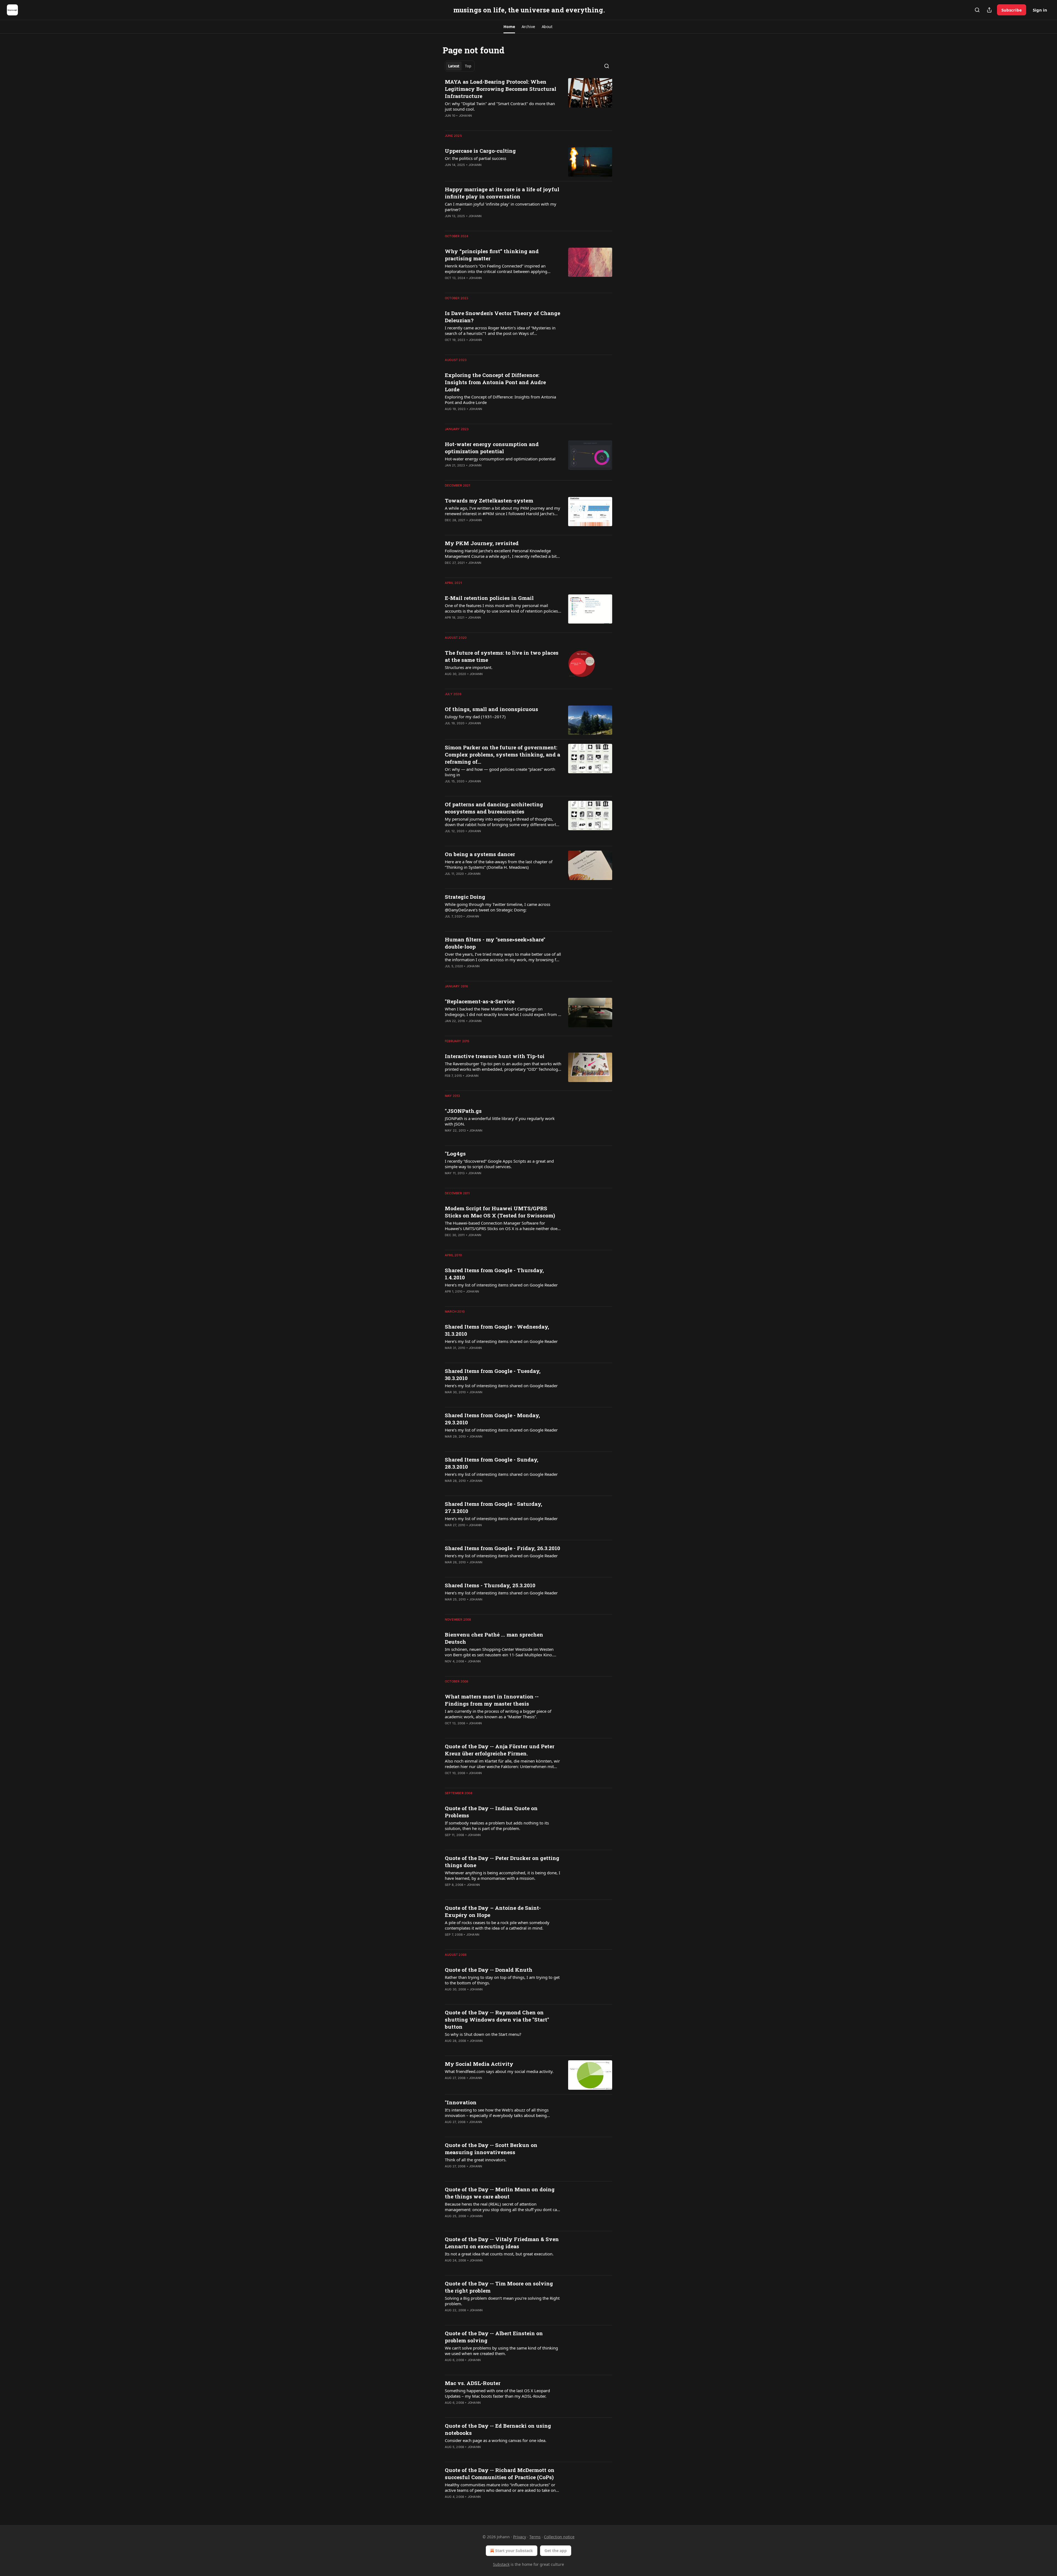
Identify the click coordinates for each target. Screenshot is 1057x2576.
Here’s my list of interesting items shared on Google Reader (501, 1285)
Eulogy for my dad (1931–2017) (475, 717)
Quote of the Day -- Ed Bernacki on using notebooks (498, 2429)
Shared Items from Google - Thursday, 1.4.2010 (494, 1274)
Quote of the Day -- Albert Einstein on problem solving (494, 2337)
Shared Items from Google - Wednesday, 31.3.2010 (497, 1330)
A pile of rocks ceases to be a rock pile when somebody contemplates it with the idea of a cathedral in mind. (497, 1925)
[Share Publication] (989, 10)
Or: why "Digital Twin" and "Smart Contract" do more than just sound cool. (500, 106)
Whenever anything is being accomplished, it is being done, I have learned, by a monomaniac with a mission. (502, 1875)
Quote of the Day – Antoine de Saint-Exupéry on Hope (493, 1911)
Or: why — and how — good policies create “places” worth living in (500, 772)
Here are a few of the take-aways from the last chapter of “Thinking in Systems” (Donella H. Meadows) (499, 864)
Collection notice (559, 2537)
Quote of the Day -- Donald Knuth (489, 1970)
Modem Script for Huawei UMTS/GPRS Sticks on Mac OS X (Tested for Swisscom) (500, 1212)
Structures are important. (469, 667)
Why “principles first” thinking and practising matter (492, 255)
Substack (501, 2564)
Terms (535, 2537)
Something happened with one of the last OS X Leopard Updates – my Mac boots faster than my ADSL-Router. (497, 2393)
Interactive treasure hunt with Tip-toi (495, 1056)
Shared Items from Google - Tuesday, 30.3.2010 (493, 1374)
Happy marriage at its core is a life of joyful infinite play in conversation (502, 193)
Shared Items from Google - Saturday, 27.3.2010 (494, 1507)
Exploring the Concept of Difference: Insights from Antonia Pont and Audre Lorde (495, 382)
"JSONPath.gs (463, 1111)
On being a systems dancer (480, 854)
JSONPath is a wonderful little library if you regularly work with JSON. (500, 1121)
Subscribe (1012, 10)
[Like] (448, 123)
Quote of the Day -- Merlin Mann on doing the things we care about (500, 2193)
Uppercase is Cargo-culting (480, 151)
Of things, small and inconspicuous (491, 709)
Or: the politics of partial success (476, 158)
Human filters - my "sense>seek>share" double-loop (495, 943)
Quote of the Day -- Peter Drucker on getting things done (502, 1861)
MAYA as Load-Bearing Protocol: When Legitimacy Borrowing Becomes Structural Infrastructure (501, 89)
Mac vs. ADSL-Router (473, 2383)
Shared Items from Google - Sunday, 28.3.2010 (492, 1463)
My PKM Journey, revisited (482, 543)
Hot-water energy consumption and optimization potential (492, 448)
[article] (528, 102)
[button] (509, 27)
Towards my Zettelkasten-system (489, 500)
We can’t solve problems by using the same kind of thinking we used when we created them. (501, 2351)
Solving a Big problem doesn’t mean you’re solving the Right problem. (502, 2301)
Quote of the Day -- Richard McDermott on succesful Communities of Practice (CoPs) (500, 2473)
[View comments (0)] (485, 123)
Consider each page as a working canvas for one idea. (496, 2440)
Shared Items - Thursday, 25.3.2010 (490, 1585)
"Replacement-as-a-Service (480, 1001)
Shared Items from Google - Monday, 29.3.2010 (492, 1419)
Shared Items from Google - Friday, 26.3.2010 (502, 1548)
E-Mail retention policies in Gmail (489, 598)
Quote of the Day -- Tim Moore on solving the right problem (499, 2287)
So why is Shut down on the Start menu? (483, 2034)
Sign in (1040, 10)
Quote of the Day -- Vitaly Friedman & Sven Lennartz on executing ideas (502, 2243)
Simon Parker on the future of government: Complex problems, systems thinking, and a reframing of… (502, 754)
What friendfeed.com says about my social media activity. (499, 2071)
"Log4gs (455, 1153)
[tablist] (460, 66)
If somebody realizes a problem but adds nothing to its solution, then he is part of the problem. (497, 1826)
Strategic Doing (465, 897)
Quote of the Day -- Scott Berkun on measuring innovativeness (491, 2149)
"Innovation (461, 2102)
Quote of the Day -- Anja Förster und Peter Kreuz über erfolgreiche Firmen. (500, 1750)
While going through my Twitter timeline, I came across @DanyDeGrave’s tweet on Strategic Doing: (498, 907)
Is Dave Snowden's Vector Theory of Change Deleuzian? (502, 317)
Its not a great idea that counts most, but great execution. (499, 2254)
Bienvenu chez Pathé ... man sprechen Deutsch (494, 1638)
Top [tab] (468, 66)
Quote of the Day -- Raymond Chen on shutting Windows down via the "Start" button (497, 2019)
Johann (465, 116)
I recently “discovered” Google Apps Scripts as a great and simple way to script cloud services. (499, 1164)
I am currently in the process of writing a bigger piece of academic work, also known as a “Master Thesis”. (498, 1714)
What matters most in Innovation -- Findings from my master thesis (492, 1700)
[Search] (977, 10)
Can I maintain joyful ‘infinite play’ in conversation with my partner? (501, 207)
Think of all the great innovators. (476, 2160)
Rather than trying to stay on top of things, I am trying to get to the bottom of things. (502, 1980)
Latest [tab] (454, 66)
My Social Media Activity (479, 2064)
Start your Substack (514, 2551)
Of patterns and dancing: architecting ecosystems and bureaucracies (494, 808)
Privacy (520, 2537)
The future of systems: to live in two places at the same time (502, 656)
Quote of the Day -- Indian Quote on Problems (491, 1812)
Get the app (556, 2551)
